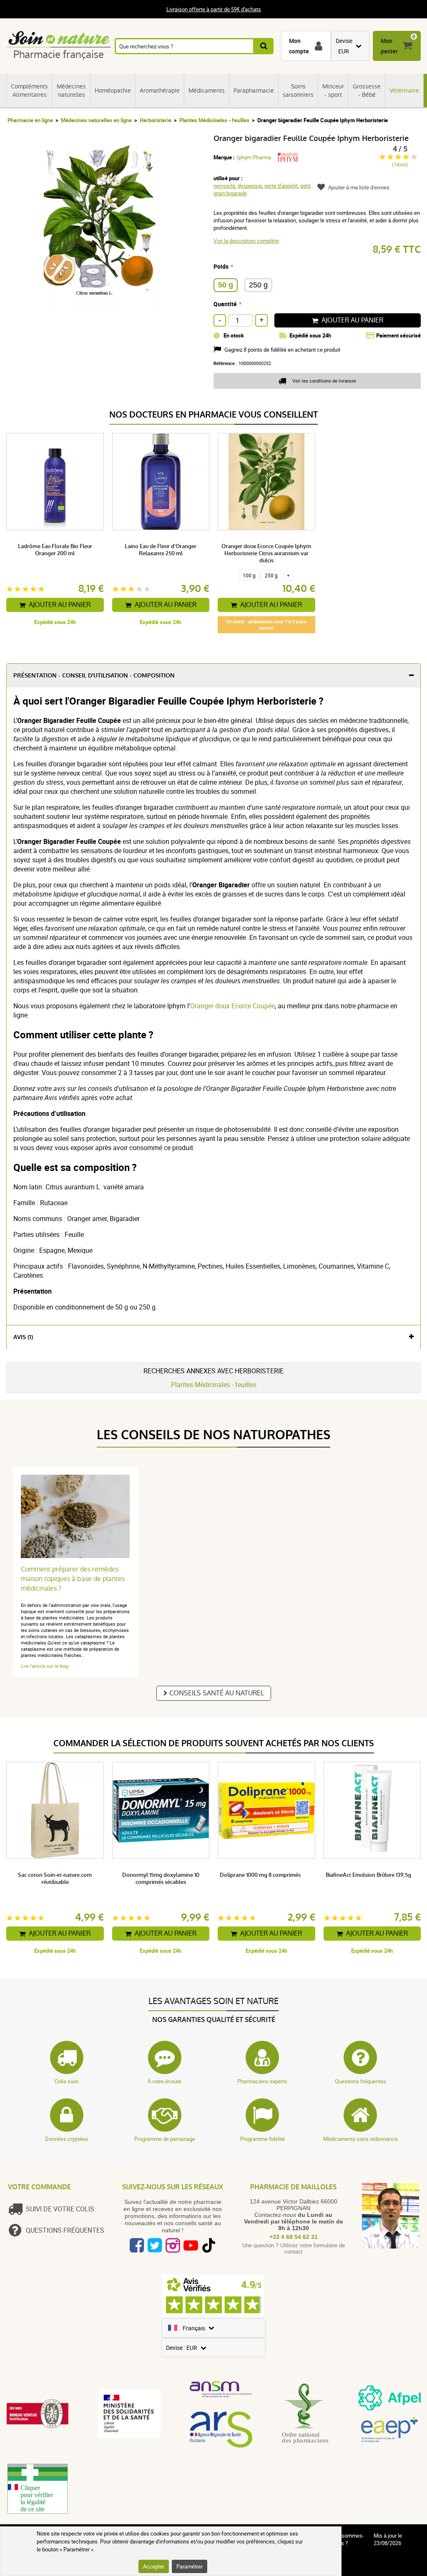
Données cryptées (67, 2139)
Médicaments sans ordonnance (360, 2139)
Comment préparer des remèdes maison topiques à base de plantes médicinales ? (73, 1579)
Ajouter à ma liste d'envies (359, 187)
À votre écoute (165, 2081)
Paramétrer (190, 2566)
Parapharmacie (254, 91)
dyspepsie (250, 186)
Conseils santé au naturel (217, 1693)
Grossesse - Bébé (367, 91)
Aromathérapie (160, 91)
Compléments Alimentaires (29, 91)
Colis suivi (67, 2081)
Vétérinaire (404, 91)
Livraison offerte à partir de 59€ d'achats (214, 9)
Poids (221, 266)
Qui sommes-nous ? (348, 2539)
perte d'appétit (281, 186)
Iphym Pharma (254, 157)
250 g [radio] (258, 285)
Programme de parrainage (165, 2139)
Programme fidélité (262, 2139)
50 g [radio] (226, 285)
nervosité (224, 186)
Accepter (154, 2566)
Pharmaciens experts (262, 2081)
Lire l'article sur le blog (45, 1666)
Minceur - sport (333, 91)
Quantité (225, 304)
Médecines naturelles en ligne (96, 120)
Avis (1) (23, 1337)
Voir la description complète (246, 241)
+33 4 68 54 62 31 (294, 2237)
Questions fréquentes (360, 2081)
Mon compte (299, 46)
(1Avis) (400, 165)
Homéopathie (113, 91)
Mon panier (389, 46)
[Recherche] (264, 46)
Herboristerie (156, 120)
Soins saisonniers (298, 91)
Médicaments (207, 91)
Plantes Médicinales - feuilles (214, 120)
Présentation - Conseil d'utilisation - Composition (94, 676)
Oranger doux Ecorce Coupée (232, 1006)
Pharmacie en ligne (30, 120)
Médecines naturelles (71, 91)
